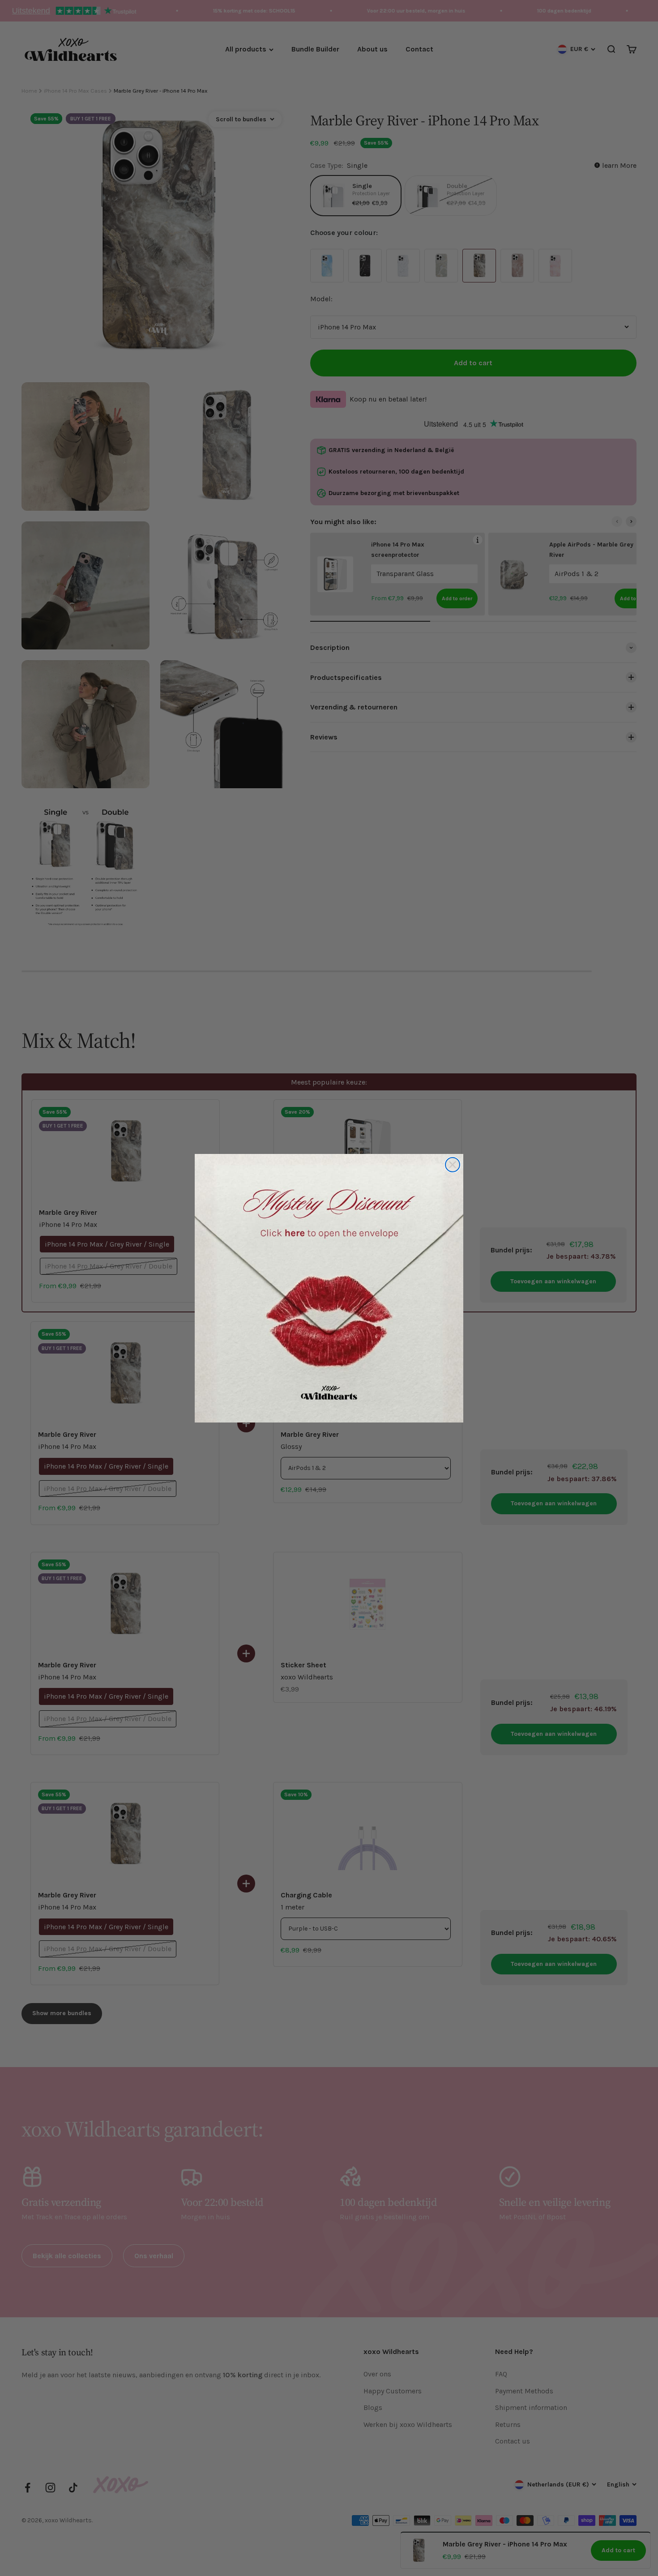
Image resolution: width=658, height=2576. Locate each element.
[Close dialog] (453, 1165)
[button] (329, 1288)
